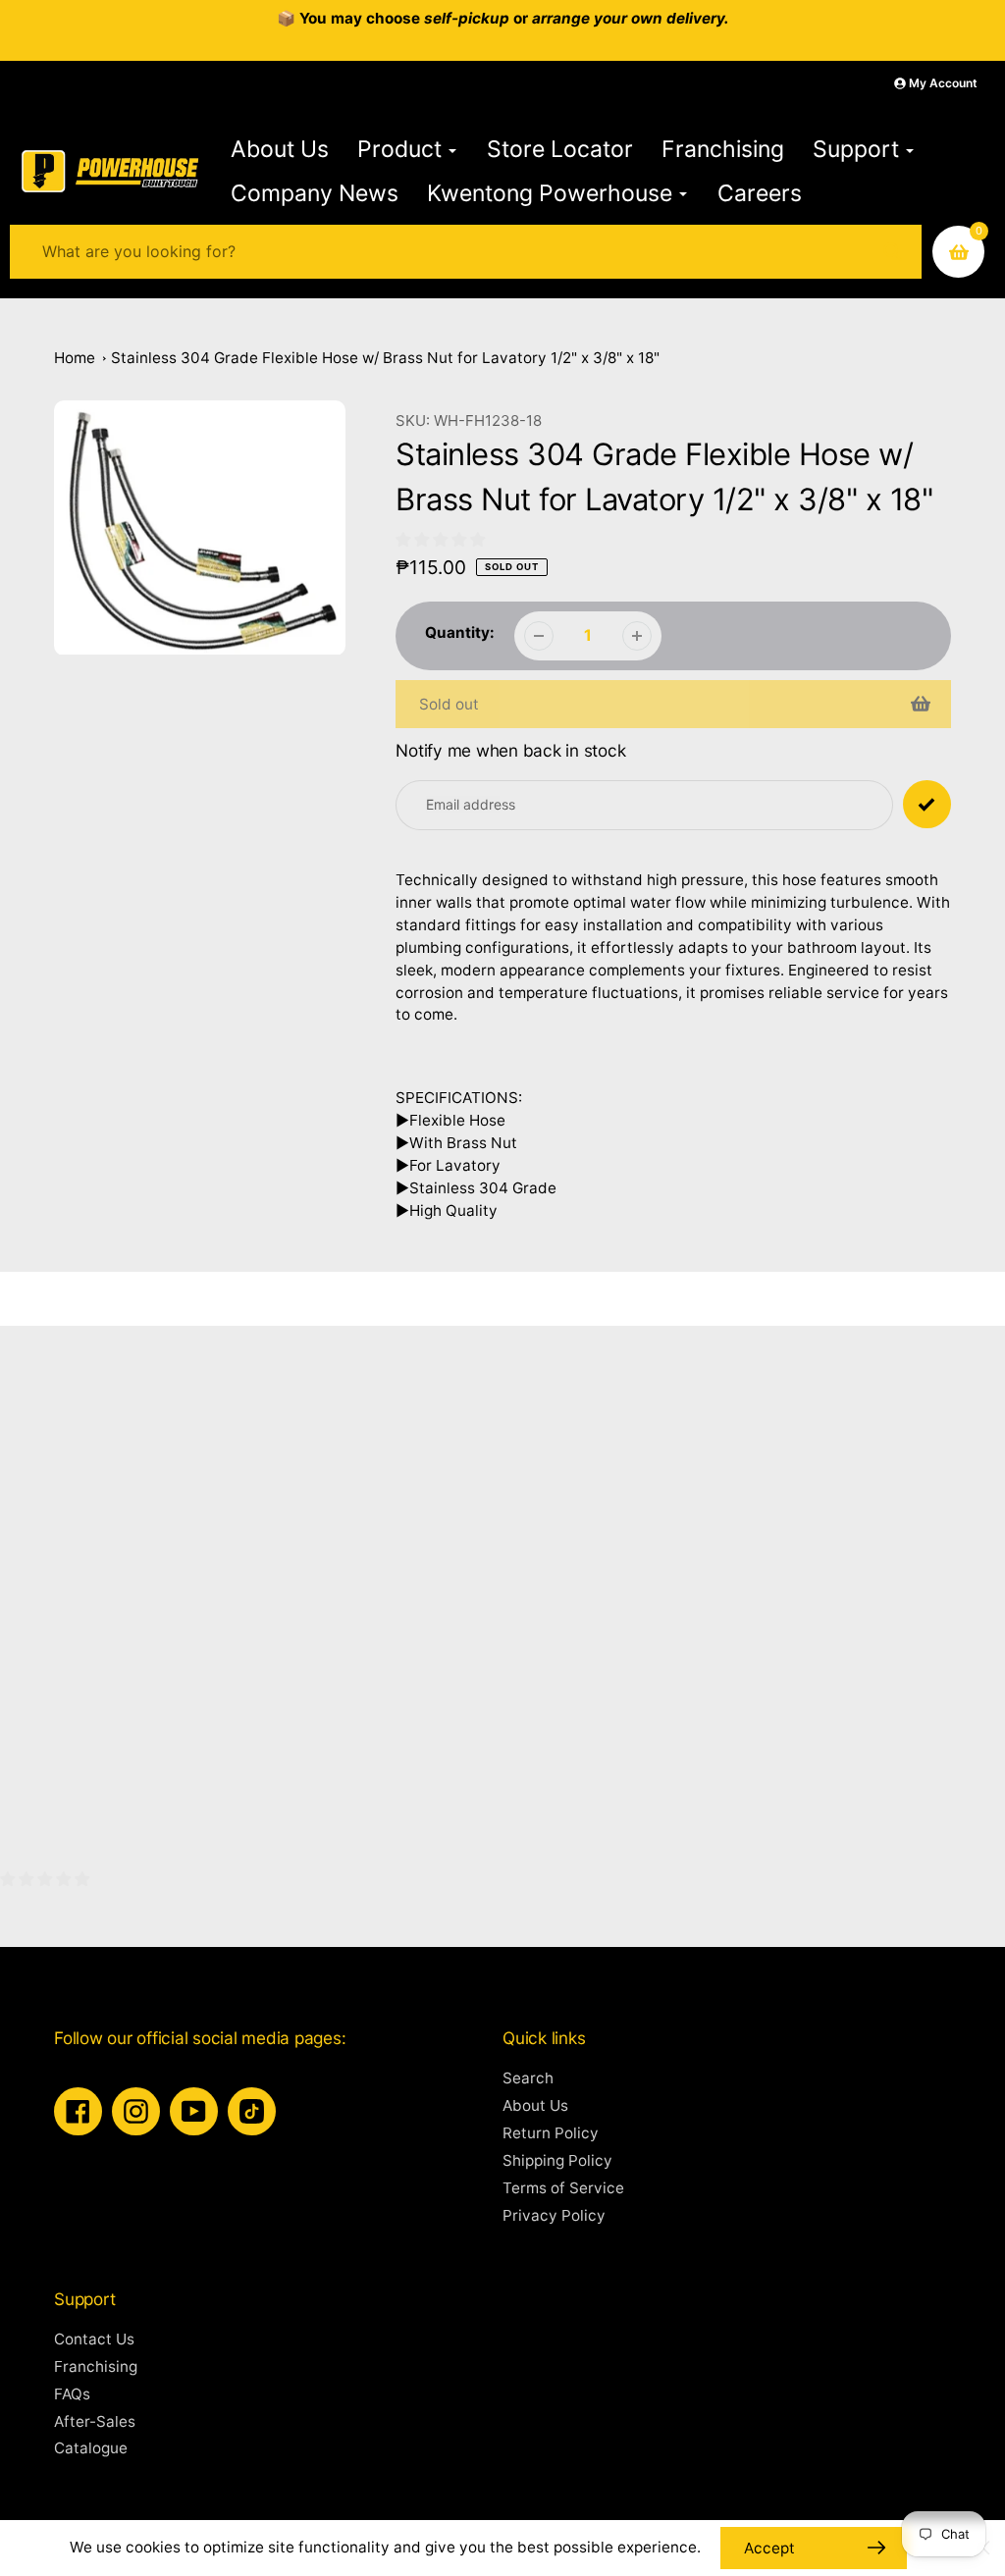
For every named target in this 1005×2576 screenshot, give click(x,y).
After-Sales (95, 2421)
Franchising (96, 2366)
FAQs (72, 2394)
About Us (535, 2105)
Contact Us (94, 2339)
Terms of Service (563, 2188)
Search (528, 2078)
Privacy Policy (554, 2215)
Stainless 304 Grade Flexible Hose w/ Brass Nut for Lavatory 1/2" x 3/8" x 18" (385, 358)
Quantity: (460, 632)
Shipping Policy (557, 2160)
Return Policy (551, 2133)
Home (75, 358)
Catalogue (91, 2448)
